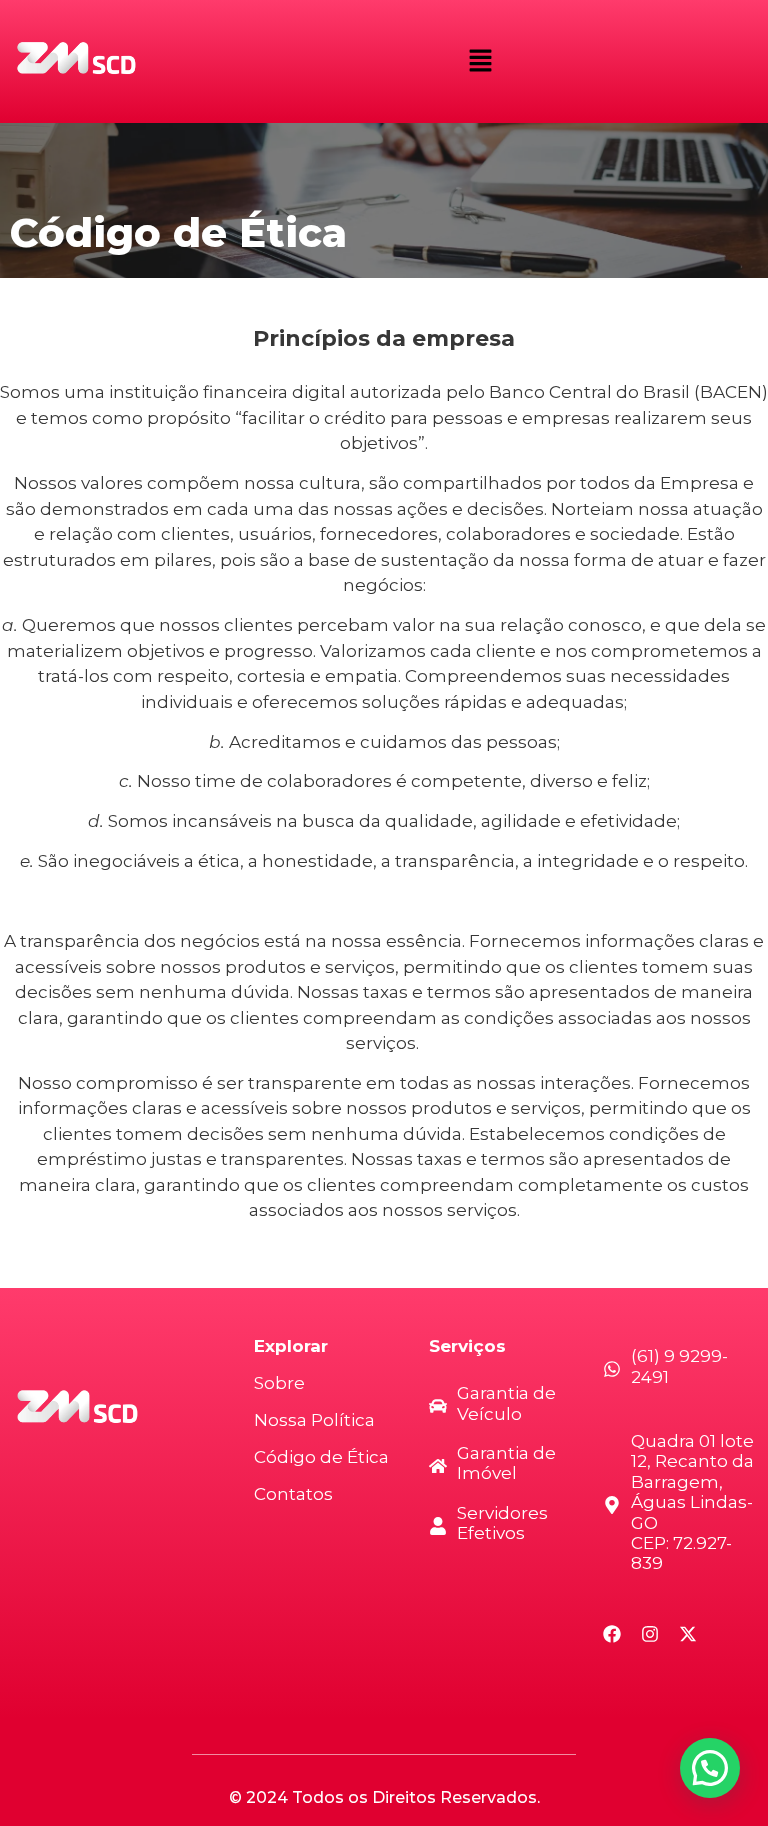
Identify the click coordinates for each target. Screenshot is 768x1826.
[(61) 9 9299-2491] (612, 1370)
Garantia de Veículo (506, 1403)
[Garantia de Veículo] (438, 1407)
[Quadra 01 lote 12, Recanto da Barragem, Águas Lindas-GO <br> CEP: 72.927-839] (612, 1506)
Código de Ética (321, 1457)
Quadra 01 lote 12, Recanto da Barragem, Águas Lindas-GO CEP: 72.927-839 (692, 1502)
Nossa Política (314, 1420)
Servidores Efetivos (502, 1523)
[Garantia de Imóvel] (438, 1467)
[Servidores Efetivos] (438, 1527)
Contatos (293, 1494)
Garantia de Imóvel (506, 1463)
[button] (480, 61)
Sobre (279, 1383)
